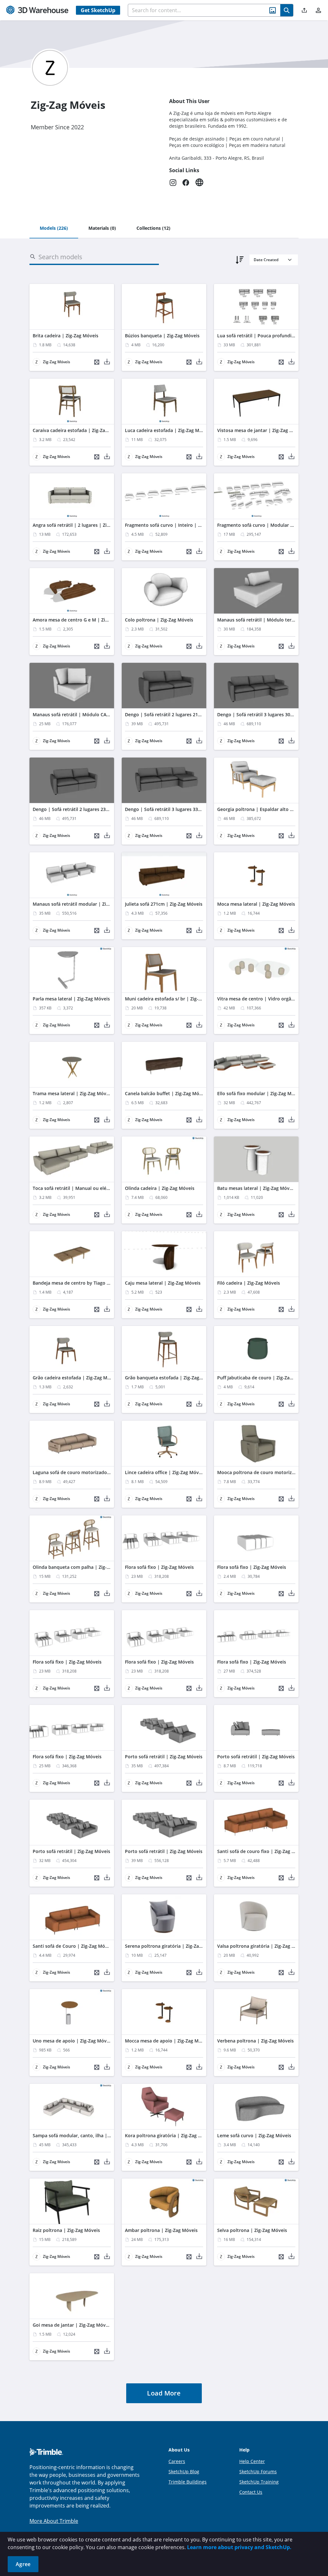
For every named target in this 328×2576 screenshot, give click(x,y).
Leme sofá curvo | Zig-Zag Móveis (254, 2135)
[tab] (54, 229)
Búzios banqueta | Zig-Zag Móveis (162, 336)
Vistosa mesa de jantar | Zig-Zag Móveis (261, 430)
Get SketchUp (98, 10)
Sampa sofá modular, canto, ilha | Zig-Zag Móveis (87, 2135)
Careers (177, 2461)
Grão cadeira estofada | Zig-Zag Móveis (76, 1378)
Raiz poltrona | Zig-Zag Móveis (66, 2230)
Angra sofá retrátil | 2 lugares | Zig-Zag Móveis (84, 525)
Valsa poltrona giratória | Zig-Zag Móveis (262, 1946)
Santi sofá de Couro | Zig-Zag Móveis (73, 1946)
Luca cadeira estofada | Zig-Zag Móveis (168, 430)
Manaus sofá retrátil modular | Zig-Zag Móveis (84, 904)
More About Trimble (54, 2521)
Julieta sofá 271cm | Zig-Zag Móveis (164, 904)
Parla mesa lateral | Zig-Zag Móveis (71, 999)
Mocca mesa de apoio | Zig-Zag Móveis (168, 2041)
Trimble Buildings (188, 2482)
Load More (164, 2393)
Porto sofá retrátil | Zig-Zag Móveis (164, 1757)
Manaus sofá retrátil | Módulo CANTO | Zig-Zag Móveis (93, 714)
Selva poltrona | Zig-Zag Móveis (252, 2230)
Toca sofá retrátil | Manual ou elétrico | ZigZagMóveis (92, 1188)
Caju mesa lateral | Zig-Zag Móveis (163, 1283)
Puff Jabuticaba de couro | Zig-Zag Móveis (263, 1378)
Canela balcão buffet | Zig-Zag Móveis (166, 1093)
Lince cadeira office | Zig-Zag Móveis (165, 1472)
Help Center (252, 2461)
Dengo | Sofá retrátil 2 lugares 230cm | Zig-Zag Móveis (93, 809)
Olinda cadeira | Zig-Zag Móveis (160, 1188)
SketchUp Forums (258, 2472)
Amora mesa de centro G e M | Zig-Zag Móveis (83, 620)
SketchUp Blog (184, 2472)
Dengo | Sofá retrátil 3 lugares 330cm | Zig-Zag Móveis (185, 809)
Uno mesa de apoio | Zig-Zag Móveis (73, 2041)
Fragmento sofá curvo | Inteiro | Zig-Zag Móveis (178, 525)
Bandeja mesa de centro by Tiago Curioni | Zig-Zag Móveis (97, 1283)
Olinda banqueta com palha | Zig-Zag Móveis (82, 1567)
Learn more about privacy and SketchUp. (239, 2547)
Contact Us (251, 2492)
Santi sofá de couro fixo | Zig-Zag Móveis (262, 1851)
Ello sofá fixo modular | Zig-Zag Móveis (260, 1093)
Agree (23, 2564)
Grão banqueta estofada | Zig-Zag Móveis (171, 1378)
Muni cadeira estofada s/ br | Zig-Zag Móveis (174, 999)
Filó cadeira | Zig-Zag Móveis (249, 1283)
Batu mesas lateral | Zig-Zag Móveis (256, 1188)
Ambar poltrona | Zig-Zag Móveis (161, 2230)
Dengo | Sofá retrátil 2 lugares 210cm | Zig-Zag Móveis (185, 714)
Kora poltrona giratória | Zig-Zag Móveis (169, 2135)
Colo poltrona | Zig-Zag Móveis (159, 620)
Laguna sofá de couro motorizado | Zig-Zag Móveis (89, 1472)
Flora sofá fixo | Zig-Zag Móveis (159, 1567)
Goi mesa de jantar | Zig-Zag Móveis (72, 2325)
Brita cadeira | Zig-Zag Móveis (66, 336)
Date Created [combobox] (266, 260)
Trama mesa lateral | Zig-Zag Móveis (73, 1093)
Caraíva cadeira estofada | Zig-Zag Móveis (79, 430)
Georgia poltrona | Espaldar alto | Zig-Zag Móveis (272, 809)
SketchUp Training (259, 2482)
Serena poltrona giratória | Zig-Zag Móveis (172, 1946)
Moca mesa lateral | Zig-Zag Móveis (256, 904)
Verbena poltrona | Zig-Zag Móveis (255, 2041)
